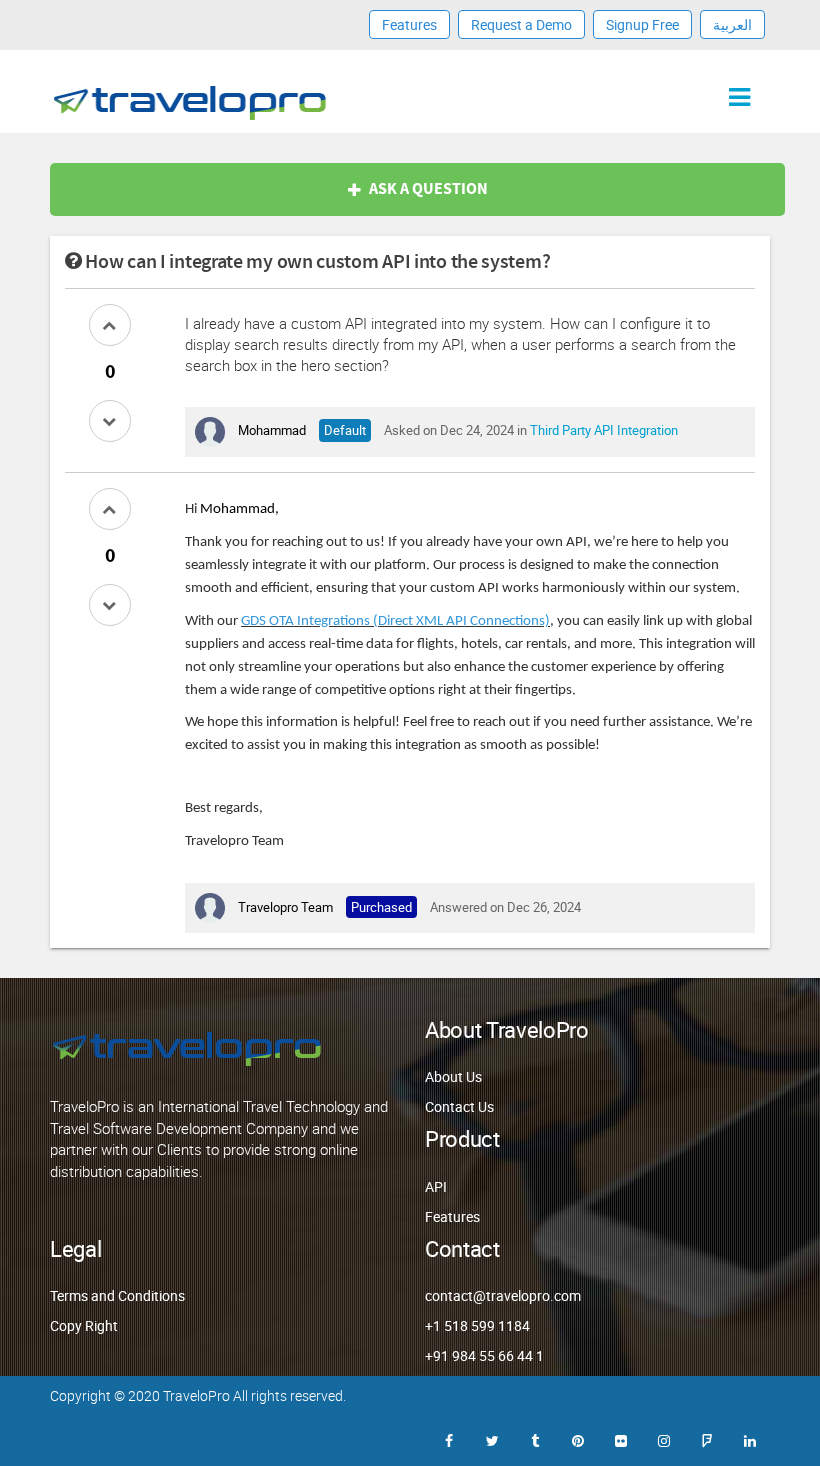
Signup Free (642, 24)
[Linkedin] (750, 1438)
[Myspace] (707, 1438)
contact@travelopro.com (503, 1295)
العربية (732, 24)
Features (409, 24)
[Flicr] (621, 1438)
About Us (453, 1076)
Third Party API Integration (604, 430)
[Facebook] (449, 1438)
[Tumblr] (535, 1438)
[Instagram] (664, 1438)
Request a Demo (521, 24)
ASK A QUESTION (428, 189)
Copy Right (84, 1325)
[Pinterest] (578, 1438)
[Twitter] (492, 1438)
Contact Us (459, 1106)
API (436, 1186)
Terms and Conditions (117, 1295)
